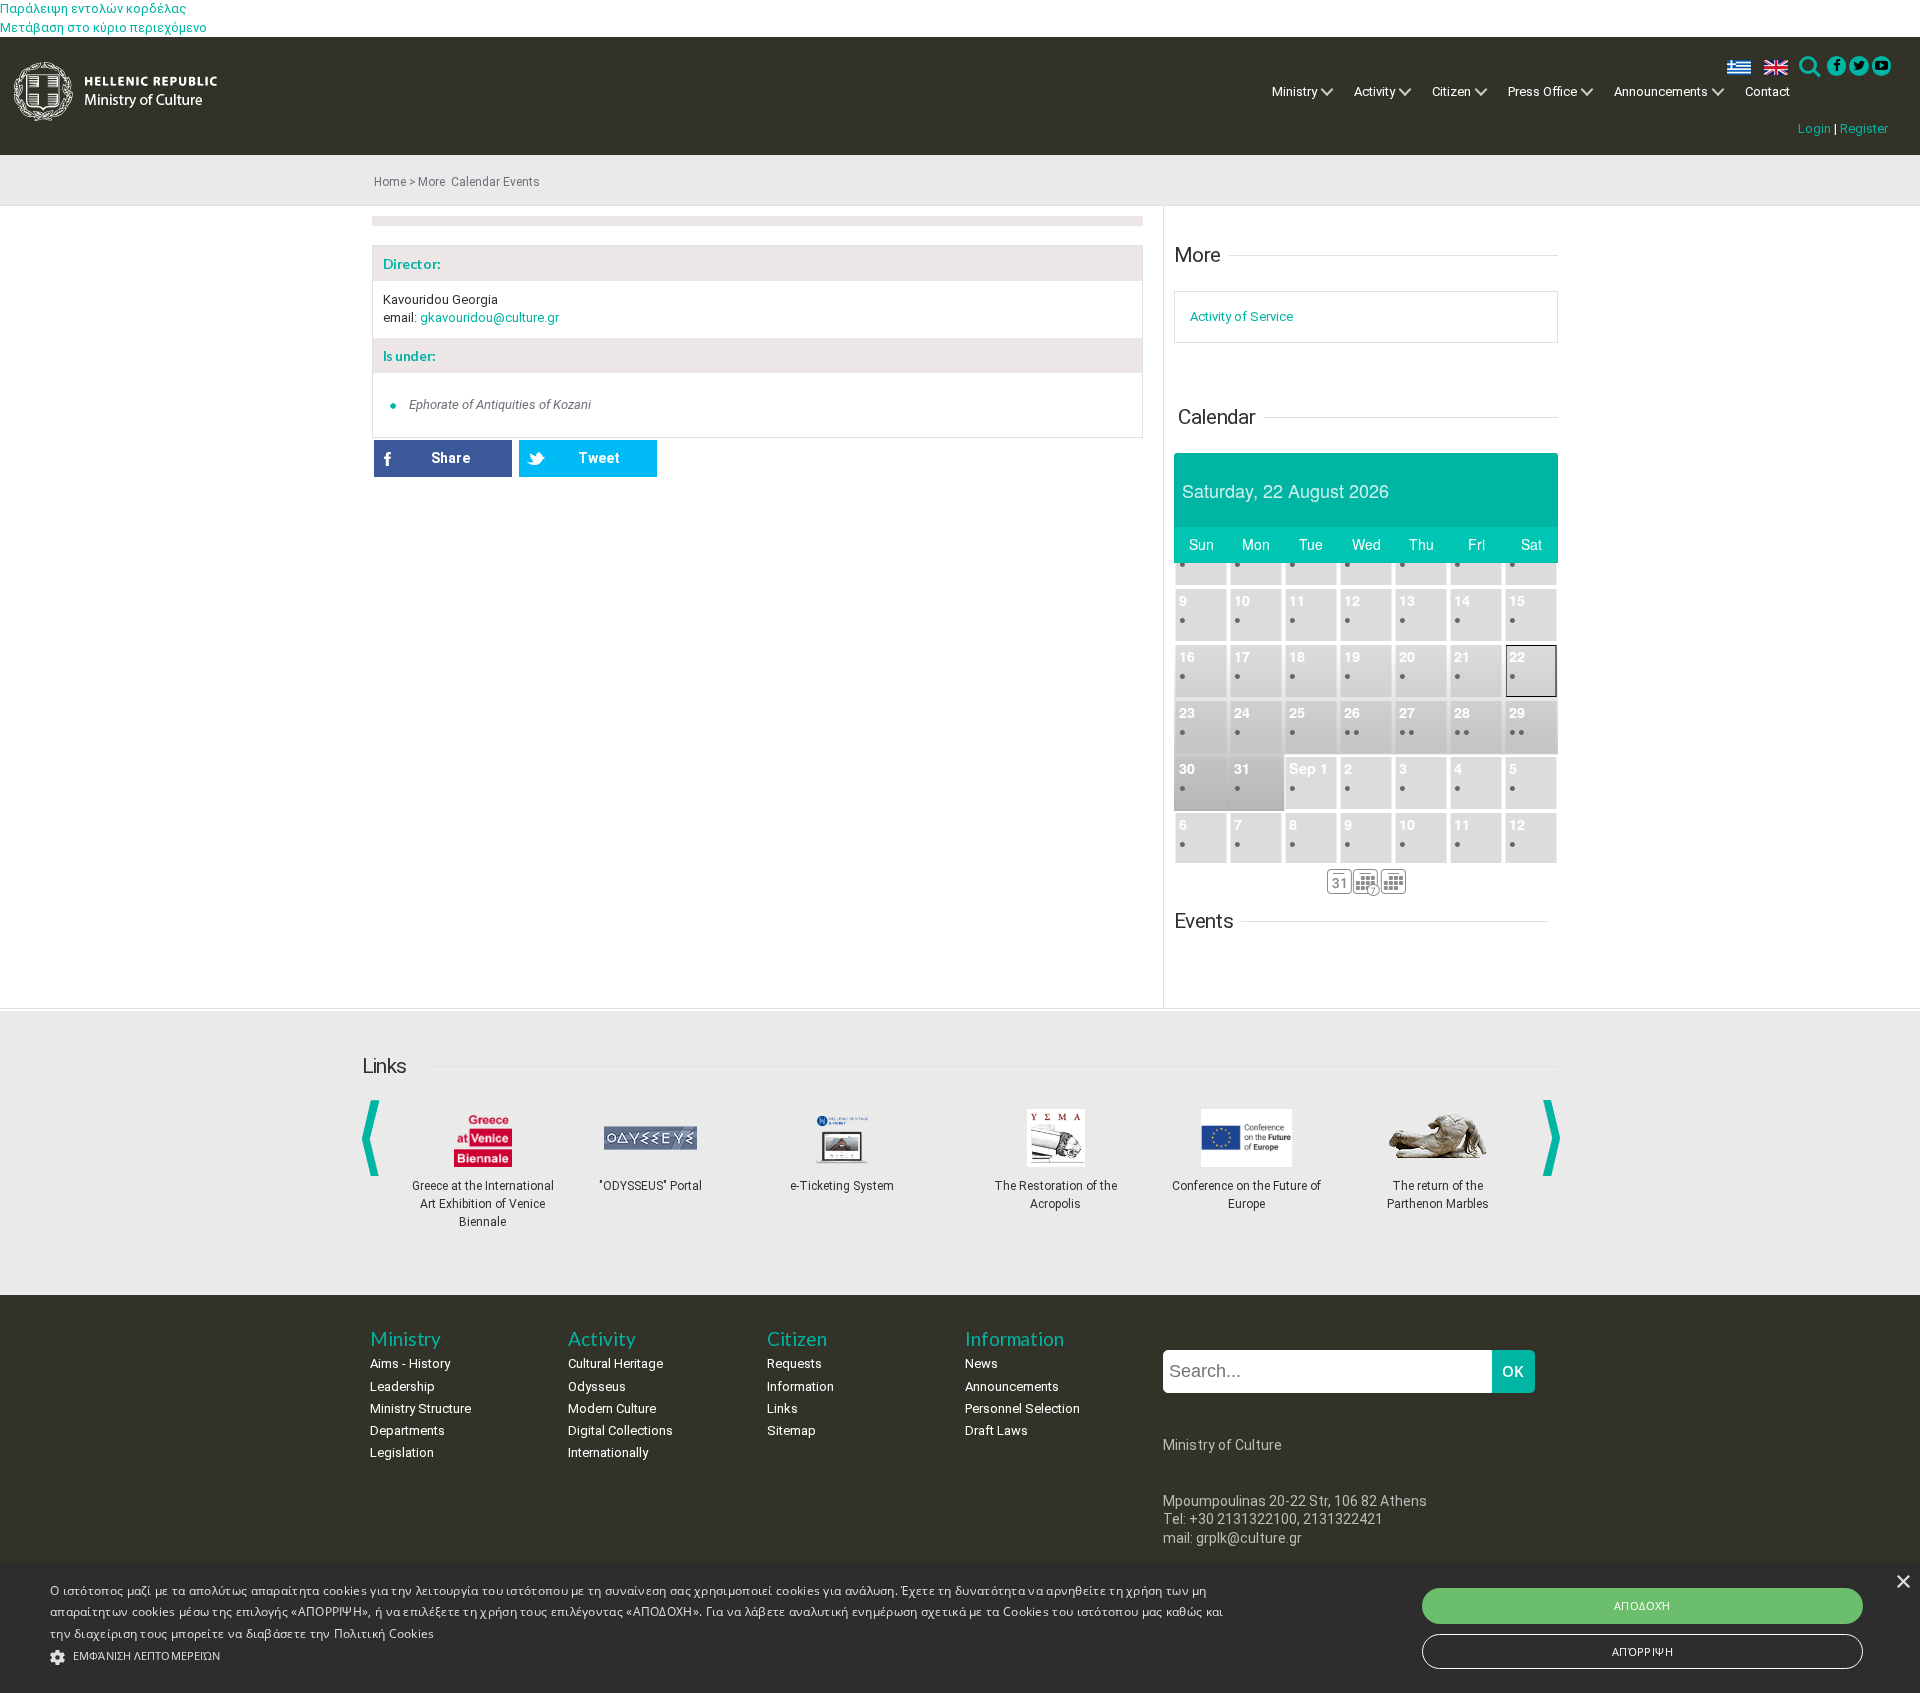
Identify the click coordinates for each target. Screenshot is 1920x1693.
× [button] (1902, 1582)
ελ (1735, 67)
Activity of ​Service (1241, 316)
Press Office (1542, 91)
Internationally (608, 1452)
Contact (1767, 91)
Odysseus (597, 1386)
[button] (641, 1657)
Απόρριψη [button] (1642, 1651)
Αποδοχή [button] (1642, 1605)
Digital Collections (620, 1430)
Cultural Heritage (615, 1363)
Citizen (1451, 91)
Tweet (599, 458)
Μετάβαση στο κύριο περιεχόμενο (103, 27)
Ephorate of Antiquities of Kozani (500, 404)
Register (1864, 128)
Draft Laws (996, 1430)
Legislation (402, 1452)
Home (390, 182)
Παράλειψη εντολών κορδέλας (93, 8)
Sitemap (791, 1430)
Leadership (402, 1386)
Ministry (1294, 91)
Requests (794, 1363)
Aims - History (410, 1363)
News (981, 1363)
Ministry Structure (420, 1408)
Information (800, 1386)
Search (1808, 67)
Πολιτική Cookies (384, 1633)
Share (450, 458)
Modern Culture (612, 1408)
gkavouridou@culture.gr (489, 317)
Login (1814, 128)
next (1555, 1138)
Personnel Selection (1022, 1408)
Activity (1374, 91)
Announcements (1661, 91)
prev (374, 1138)
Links (782, 1408)
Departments (407, 1430)
